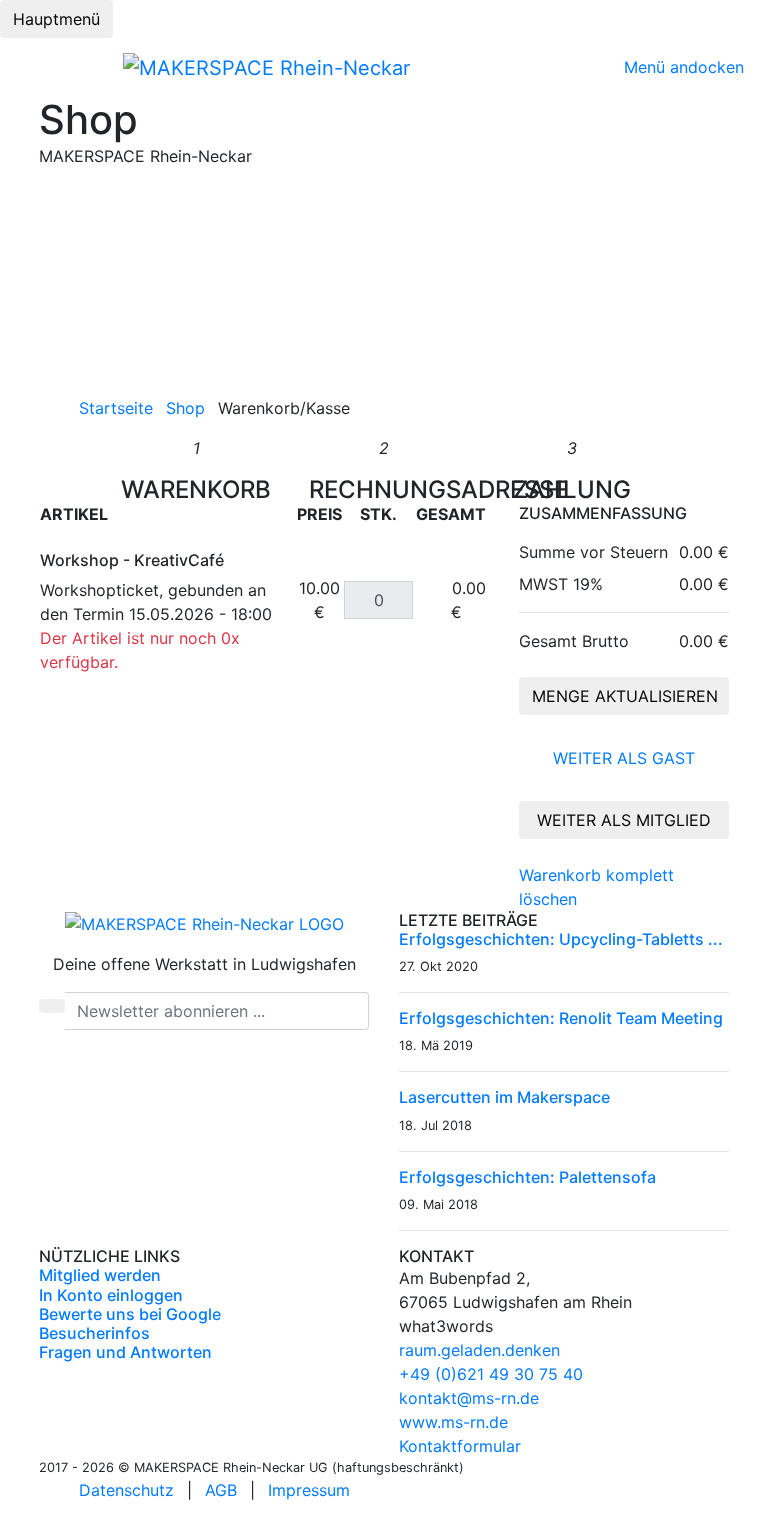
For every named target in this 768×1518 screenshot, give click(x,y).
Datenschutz (126, 1490)
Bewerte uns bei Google (130, 1314)
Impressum (309, 1490)
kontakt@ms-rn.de (469, 1398)
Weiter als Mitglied (624, 820)
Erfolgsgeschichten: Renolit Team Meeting (561, 1018)
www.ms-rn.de (453, 1422)
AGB (221, 1490)
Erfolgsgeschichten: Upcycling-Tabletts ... (561, 939)
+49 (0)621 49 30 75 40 (491, 1374)
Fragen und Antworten (125, 1352)
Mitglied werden (100, 1275)
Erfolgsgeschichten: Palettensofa (527, 1177)
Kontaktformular (460, 1446)
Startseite (116, 408)
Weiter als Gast (624, 758)
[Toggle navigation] (37, 67)
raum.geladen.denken (479, 1350)
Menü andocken (684, 67)
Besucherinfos (94, 1333)
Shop (185, 408)
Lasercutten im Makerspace (504, 1097)
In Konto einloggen (111, 1295)
